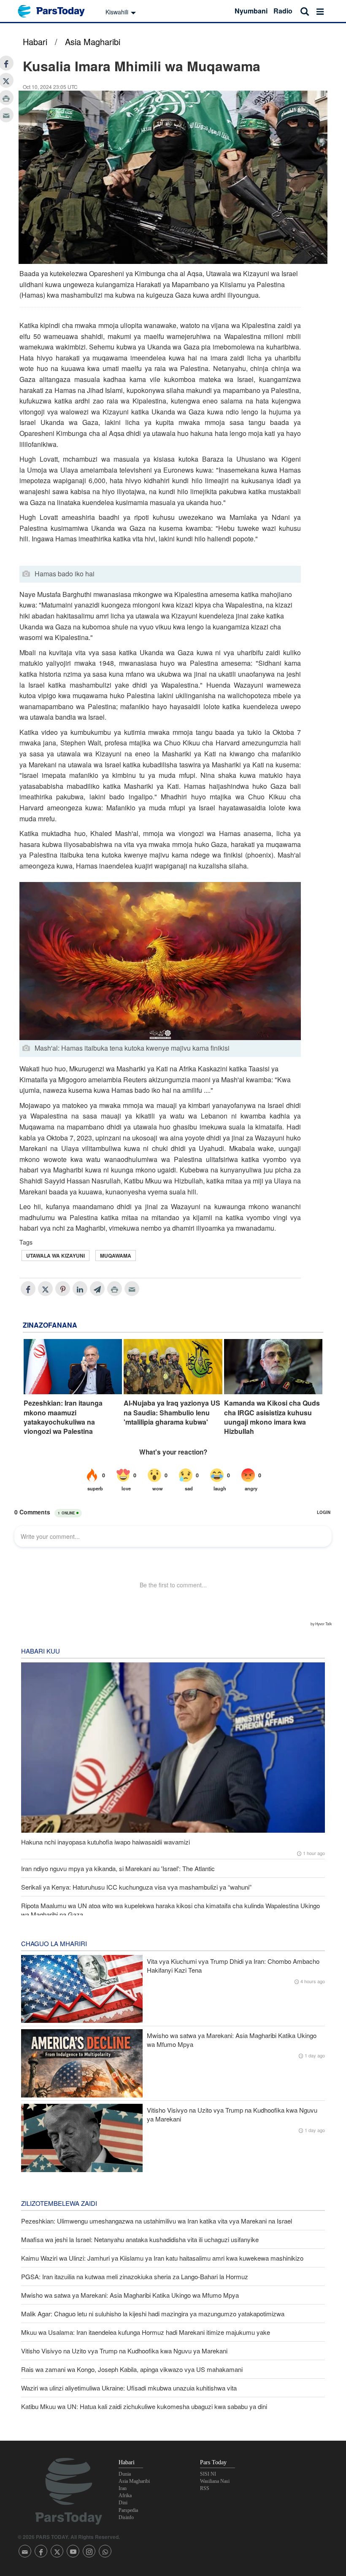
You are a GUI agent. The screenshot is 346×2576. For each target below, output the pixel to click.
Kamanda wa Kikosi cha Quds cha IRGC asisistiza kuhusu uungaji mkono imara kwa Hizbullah (272, 1417)
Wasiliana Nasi (215, 2481)
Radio (283, 11)
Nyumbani (251, 11)
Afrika (125, 2495)
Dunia (125, 2474)
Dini (123, 2503)
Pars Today (56, 11)
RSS (205, 2488)
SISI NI (208, 2474)
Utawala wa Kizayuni (55, 1256)
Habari (35, 42)
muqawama (116, 1256)
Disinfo (126, 2517)
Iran (123, 2488)
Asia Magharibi (93, 42)
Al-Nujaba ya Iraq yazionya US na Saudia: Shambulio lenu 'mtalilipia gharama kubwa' (172, 1413)
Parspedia (128, 2510)
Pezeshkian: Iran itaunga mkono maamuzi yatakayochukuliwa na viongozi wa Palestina (63, 1417)
